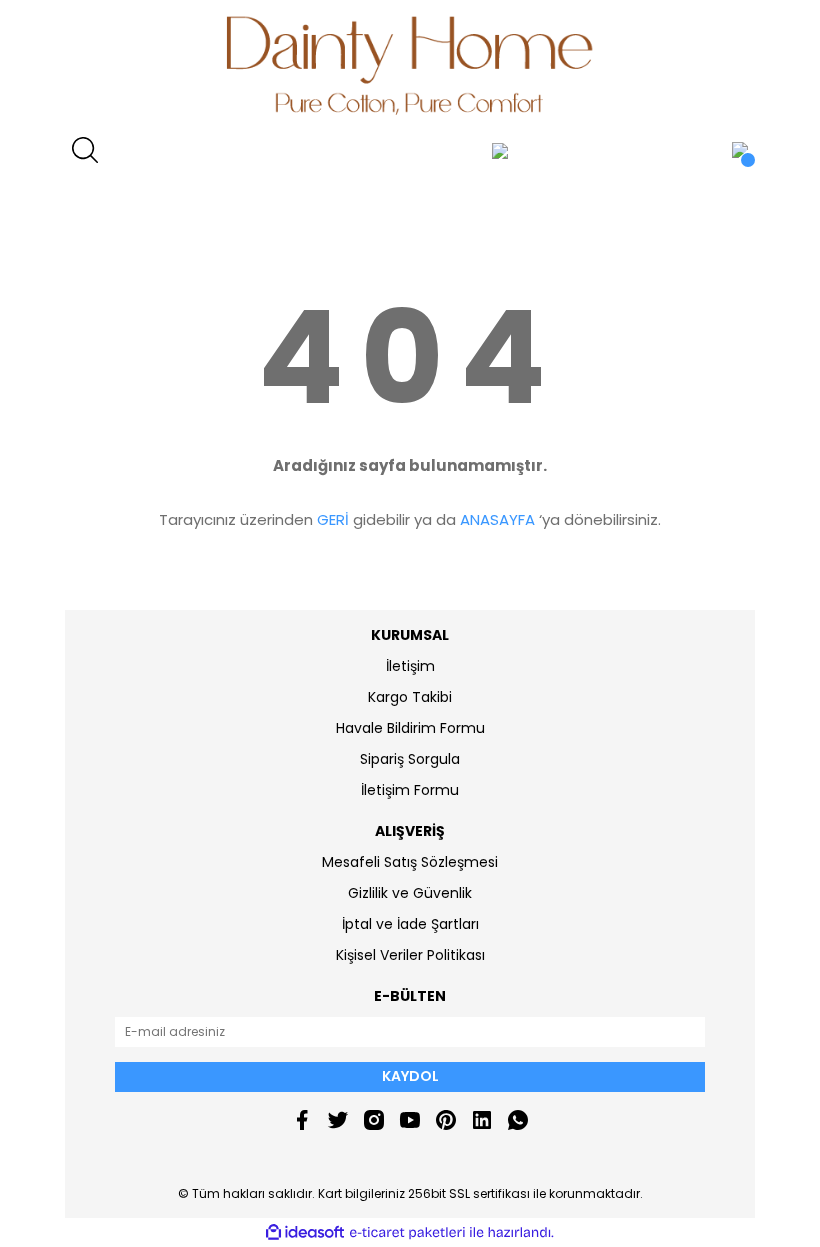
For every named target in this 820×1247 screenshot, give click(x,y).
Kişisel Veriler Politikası (410, 955)
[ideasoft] (305, 1232)
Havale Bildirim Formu (410, 728)
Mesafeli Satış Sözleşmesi (410, 862)
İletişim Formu (410, 790)
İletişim (410, 666)
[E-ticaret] (407, 1233)
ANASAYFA (497, 519)
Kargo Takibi (410, 697)
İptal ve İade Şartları (410, 924)
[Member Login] (500, 150)
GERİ (333, 519)
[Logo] (410, 65)
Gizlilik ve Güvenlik (410, 893)
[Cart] (740, 150)
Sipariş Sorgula (410, 759)
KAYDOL (410, 1076)
